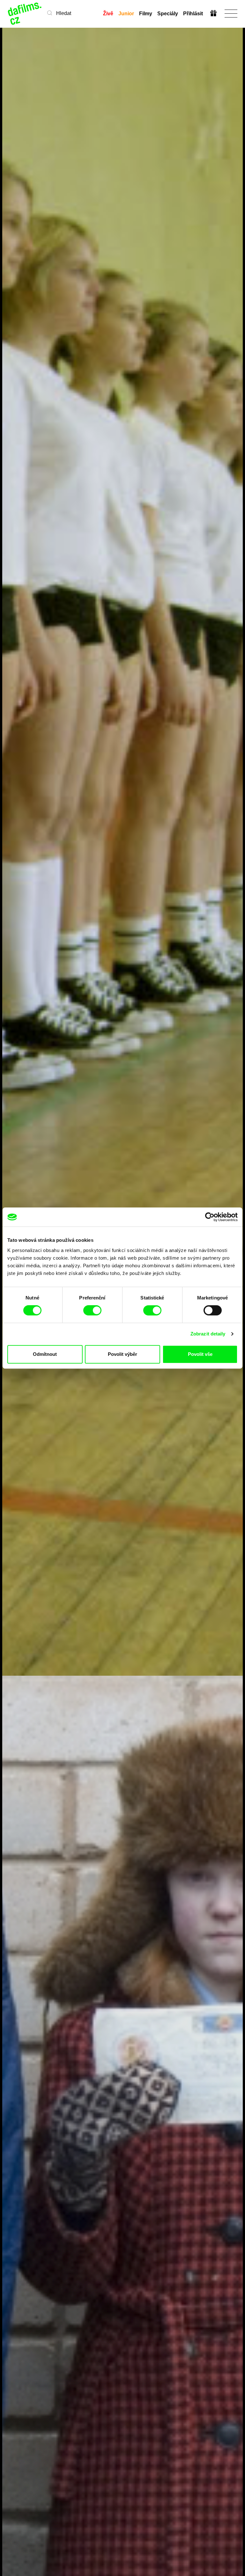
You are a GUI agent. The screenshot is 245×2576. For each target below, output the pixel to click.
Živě (108, 14)
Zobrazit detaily (208, 1334)
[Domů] (25, 14)
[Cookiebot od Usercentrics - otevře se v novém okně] (210, 1217)
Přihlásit (193, 14)
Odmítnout (45, 1354)
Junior (126, 14)
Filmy (146, 14)
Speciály (168, 14)
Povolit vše (200, 1354)
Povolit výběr (122, 1354)
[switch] (92, 1310)
